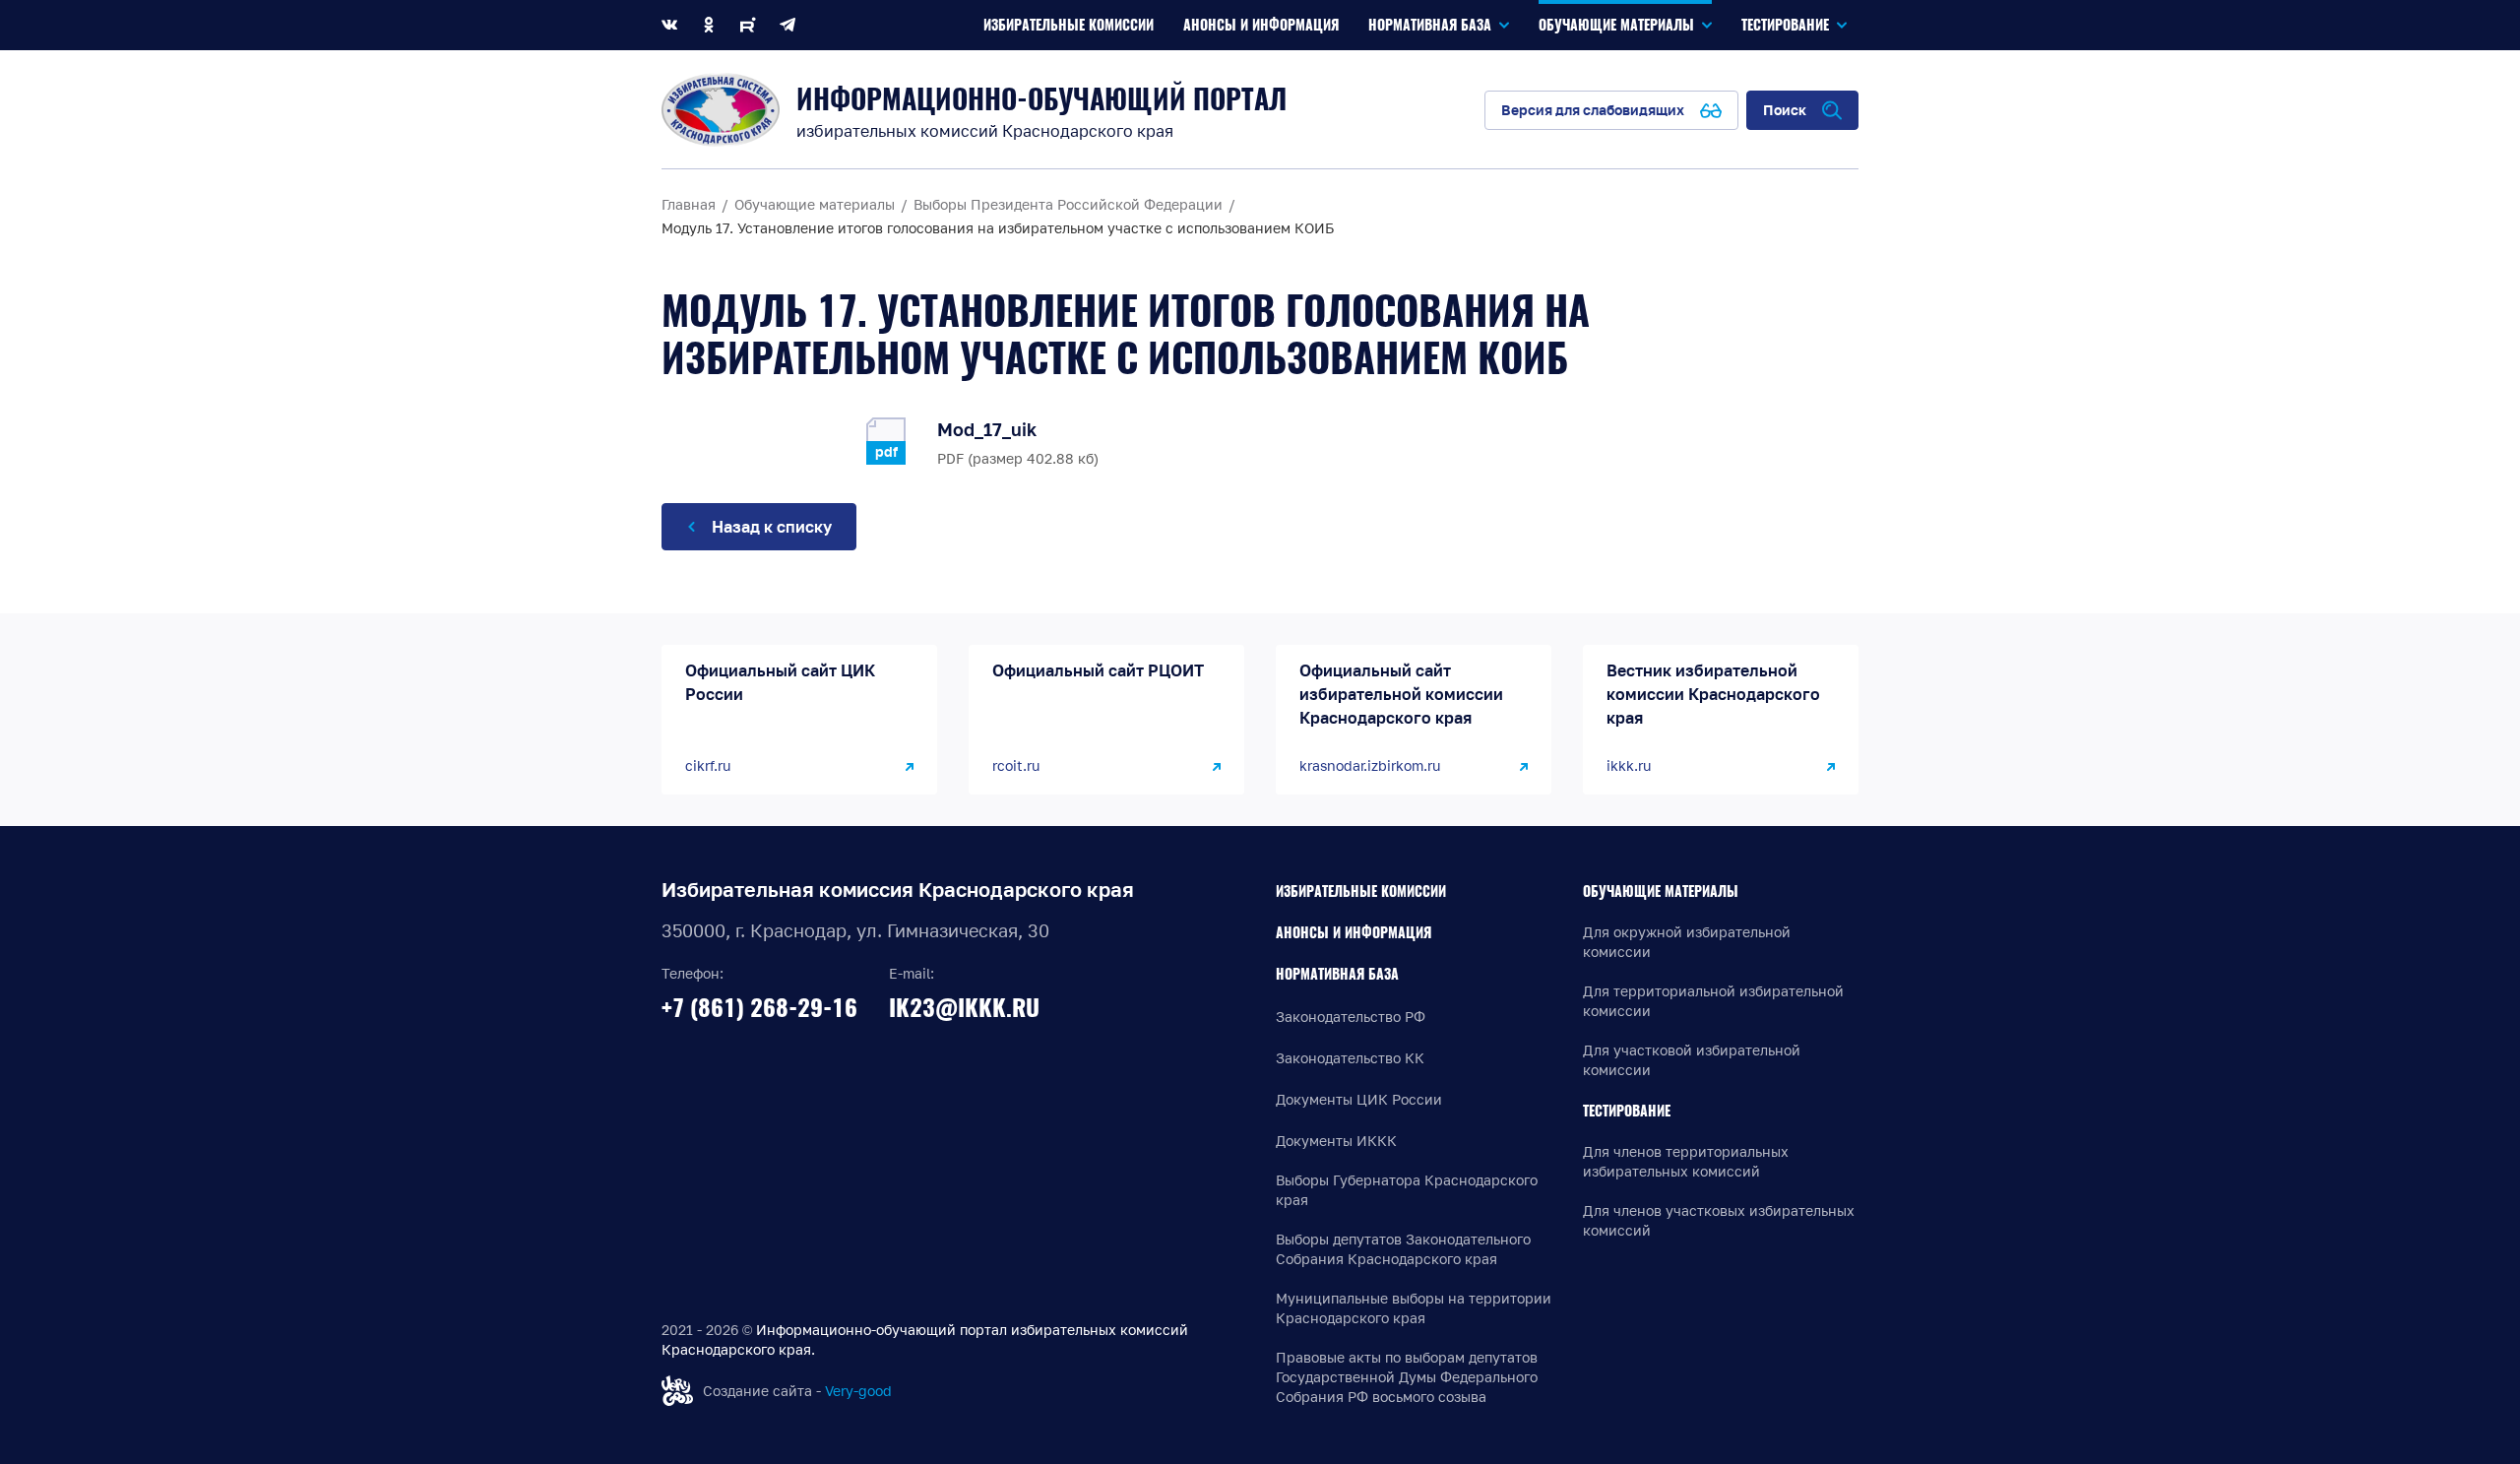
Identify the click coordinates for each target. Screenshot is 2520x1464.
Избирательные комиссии (1361, 891)
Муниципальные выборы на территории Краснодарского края (1414, 1308)
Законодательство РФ (1351, 1017)
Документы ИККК (1336, 1141)
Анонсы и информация (1354, 933)
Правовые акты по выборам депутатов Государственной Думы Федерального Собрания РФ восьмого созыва (1407, 1377)
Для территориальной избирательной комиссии (1713, 1001)
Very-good (858, 1391)
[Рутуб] (748, 26)
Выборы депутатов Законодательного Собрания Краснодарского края (1403, 1249)
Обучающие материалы (1661, 891)
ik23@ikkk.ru (964, 1007)
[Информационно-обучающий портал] (721, 110)
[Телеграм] (787, 26)
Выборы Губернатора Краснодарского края (1407, 1190)
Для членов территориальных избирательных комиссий (1686, 1161)
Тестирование (1627, 1111)
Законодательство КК (1350, 1058)
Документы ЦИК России (1359, 1099)
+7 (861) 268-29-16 (759, 1007)
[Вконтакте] (669, 26)
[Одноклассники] (709, 26)
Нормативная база (1337, 974)
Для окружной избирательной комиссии (1687, 942)
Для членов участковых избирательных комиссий (1719, 1220)
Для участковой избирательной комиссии (1692, 1060)
